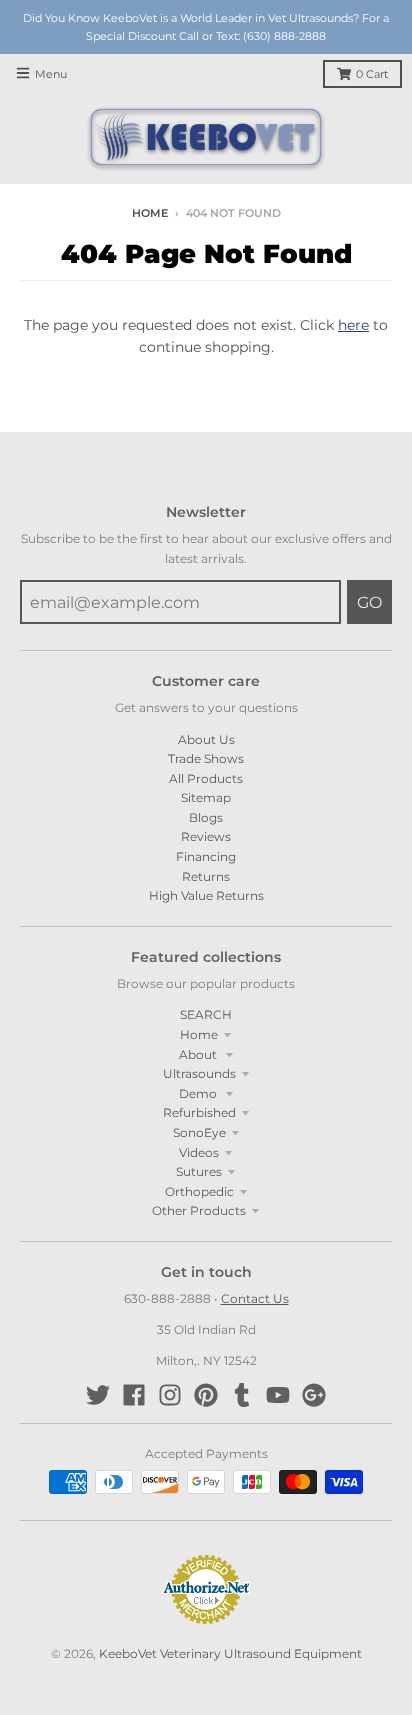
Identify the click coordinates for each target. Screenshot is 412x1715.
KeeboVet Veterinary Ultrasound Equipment (230, 1653)
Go (369, 602)
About (199, 1054)
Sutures (199, 1171)
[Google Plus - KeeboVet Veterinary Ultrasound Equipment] (314, 1395)
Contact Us (255, 1298)
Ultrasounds (199, 1073)
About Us (206, 739)
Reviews (206, 836)
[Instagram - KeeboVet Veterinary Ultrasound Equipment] (170, 1395)
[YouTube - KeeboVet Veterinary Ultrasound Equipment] (278, 1395)
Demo (199, 1093)
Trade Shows (206, 758)
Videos (199, 1152)
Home (150, 213)
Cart (372, 74)
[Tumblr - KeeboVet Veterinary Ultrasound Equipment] (242, 1395)
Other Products (199, 1210)
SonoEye (199, 1132)
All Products (206, 778)
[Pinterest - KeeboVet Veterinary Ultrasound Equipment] (206, 1395)
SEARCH (206, 1014)
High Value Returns (206, 895)
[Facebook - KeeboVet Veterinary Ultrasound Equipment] (134, 1395)
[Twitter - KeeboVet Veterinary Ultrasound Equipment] (98, 1395)
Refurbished (199, 1112)
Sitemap (206, 797)
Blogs (206, 817)
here (353, 325)
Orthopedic (199, 1191)
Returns (206, 876)
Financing (206, 856)
